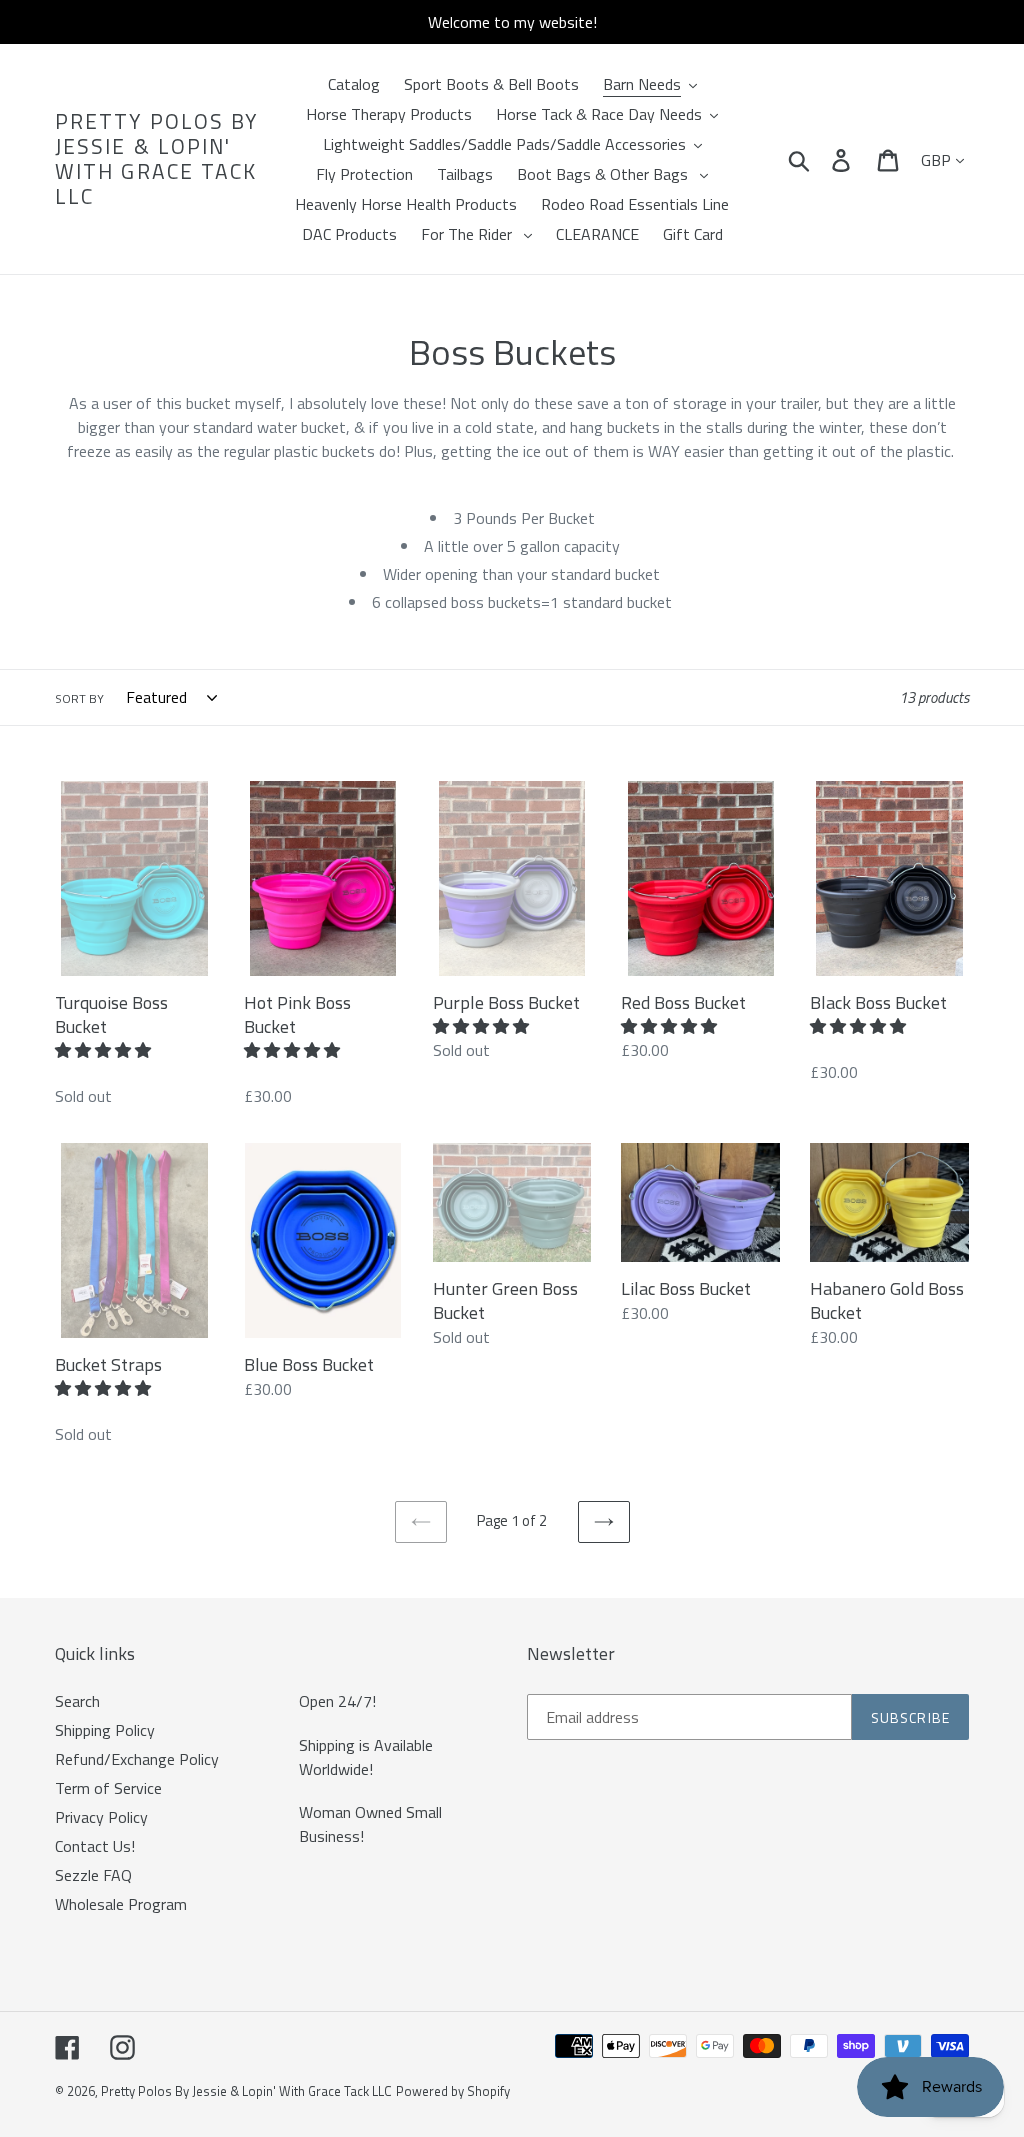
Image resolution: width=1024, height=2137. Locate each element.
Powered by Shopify (453, 2091)
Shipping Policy (105, 1730)
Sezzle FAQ (93, 1875)
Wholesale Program (121, 1904)
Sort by (79, 699)
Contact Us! (95, 1846)
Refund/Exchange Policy (137, 1759)
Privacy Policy (101, 1817)
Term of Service (108, 1788)
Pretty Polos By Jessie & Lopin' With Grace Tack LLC (157, 159)
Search (77, 1701)
